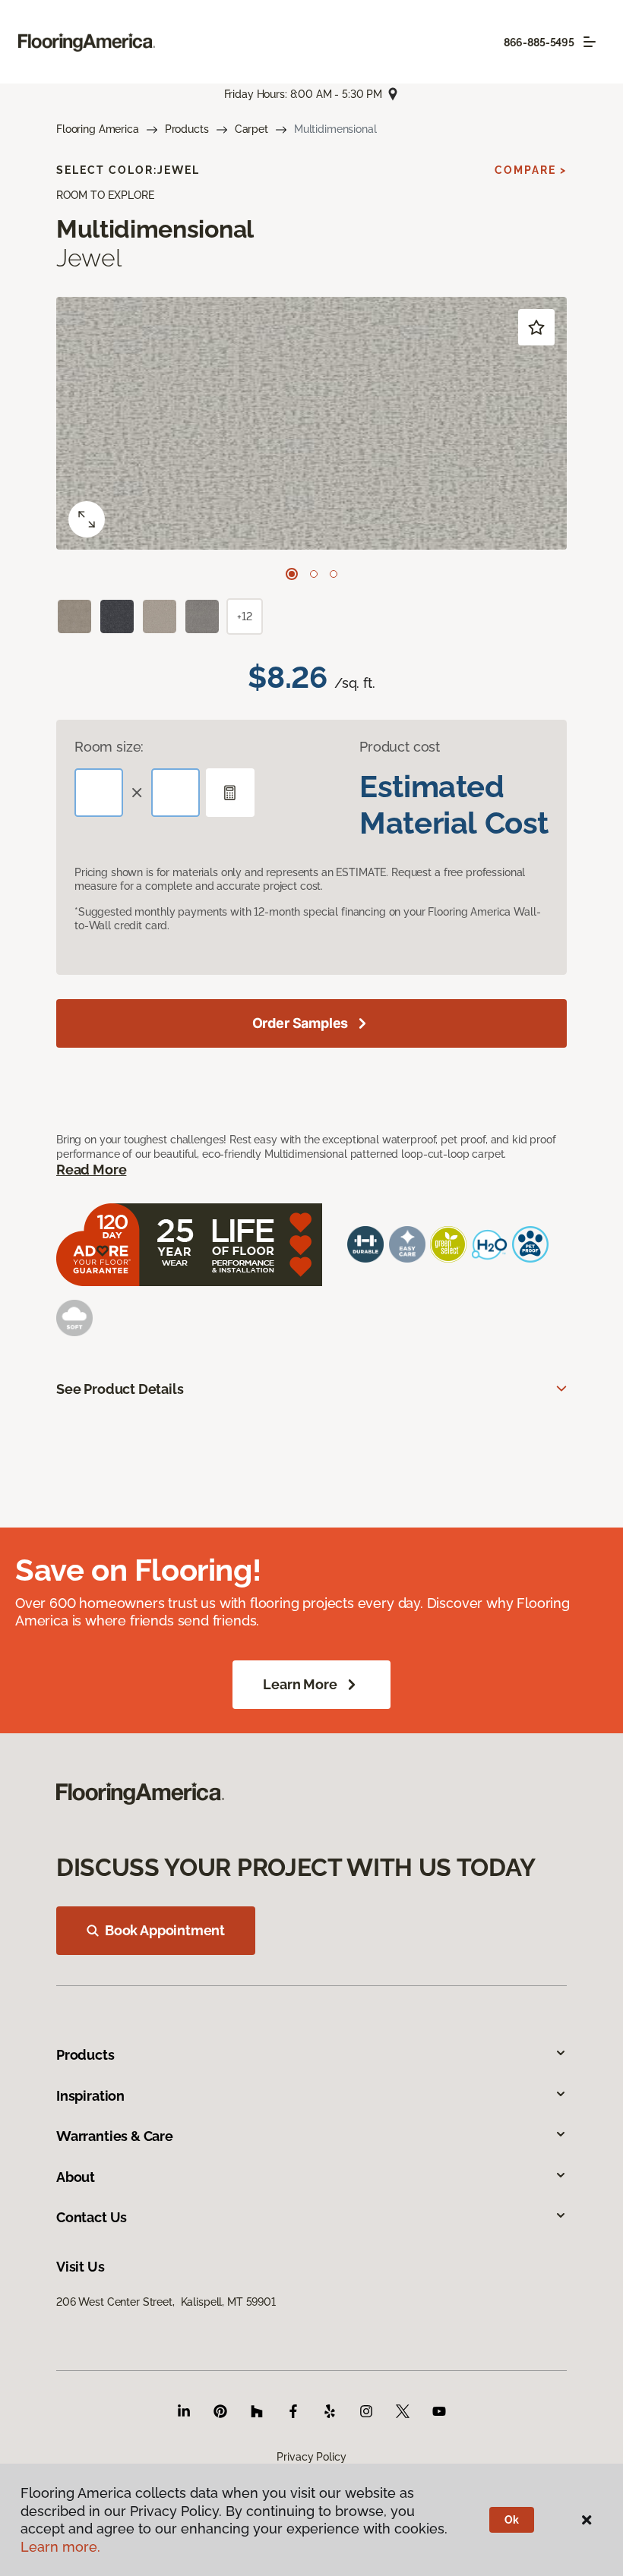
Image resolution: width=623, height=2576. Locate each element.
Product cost (400, 747)
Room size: (109, 747)
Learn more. (60, 2547)
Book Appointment (165, 1930)
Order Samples (300, 1023)
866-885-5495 (539, 43)
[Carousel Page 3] (334, 574)
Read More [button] (91, 1170)
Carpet (251, 129)
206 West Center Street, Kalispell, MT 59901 (166, 2302)
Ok (512, 2520)
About (76, 2177)
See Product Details (120, 1389)
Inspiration (90, 2096)
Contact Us (92, 2217)
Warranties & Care (115, 2136)
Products (187, 129)
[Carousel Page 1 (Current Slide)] (292, 574)
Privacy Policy (311, 2457)
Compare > (531, 170)
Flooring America (98, 129)
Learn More (300, 1684)
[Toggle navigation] (590, 42)
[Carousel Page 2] (314, 574)
